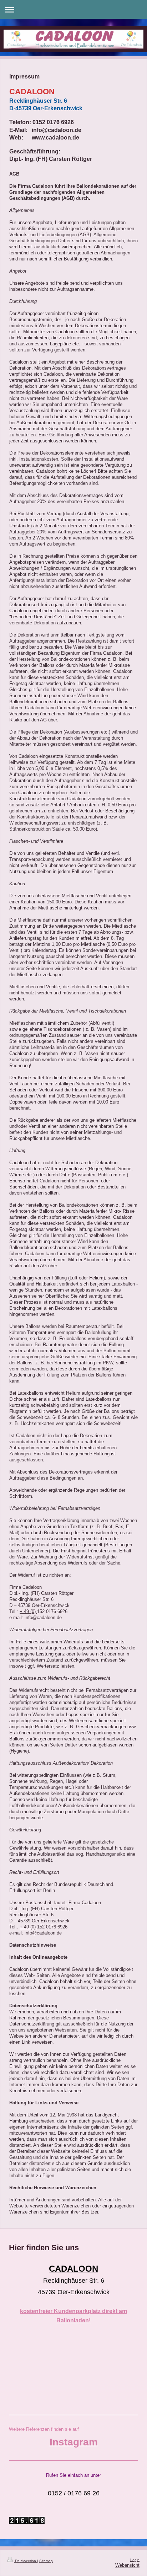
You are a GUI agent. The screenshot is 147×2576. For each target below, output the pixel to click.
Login (135, 2560)
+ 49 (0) (28, 1612)
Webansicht (127, 2565)
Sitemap (46, 2561)
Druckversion (26, 2561)
